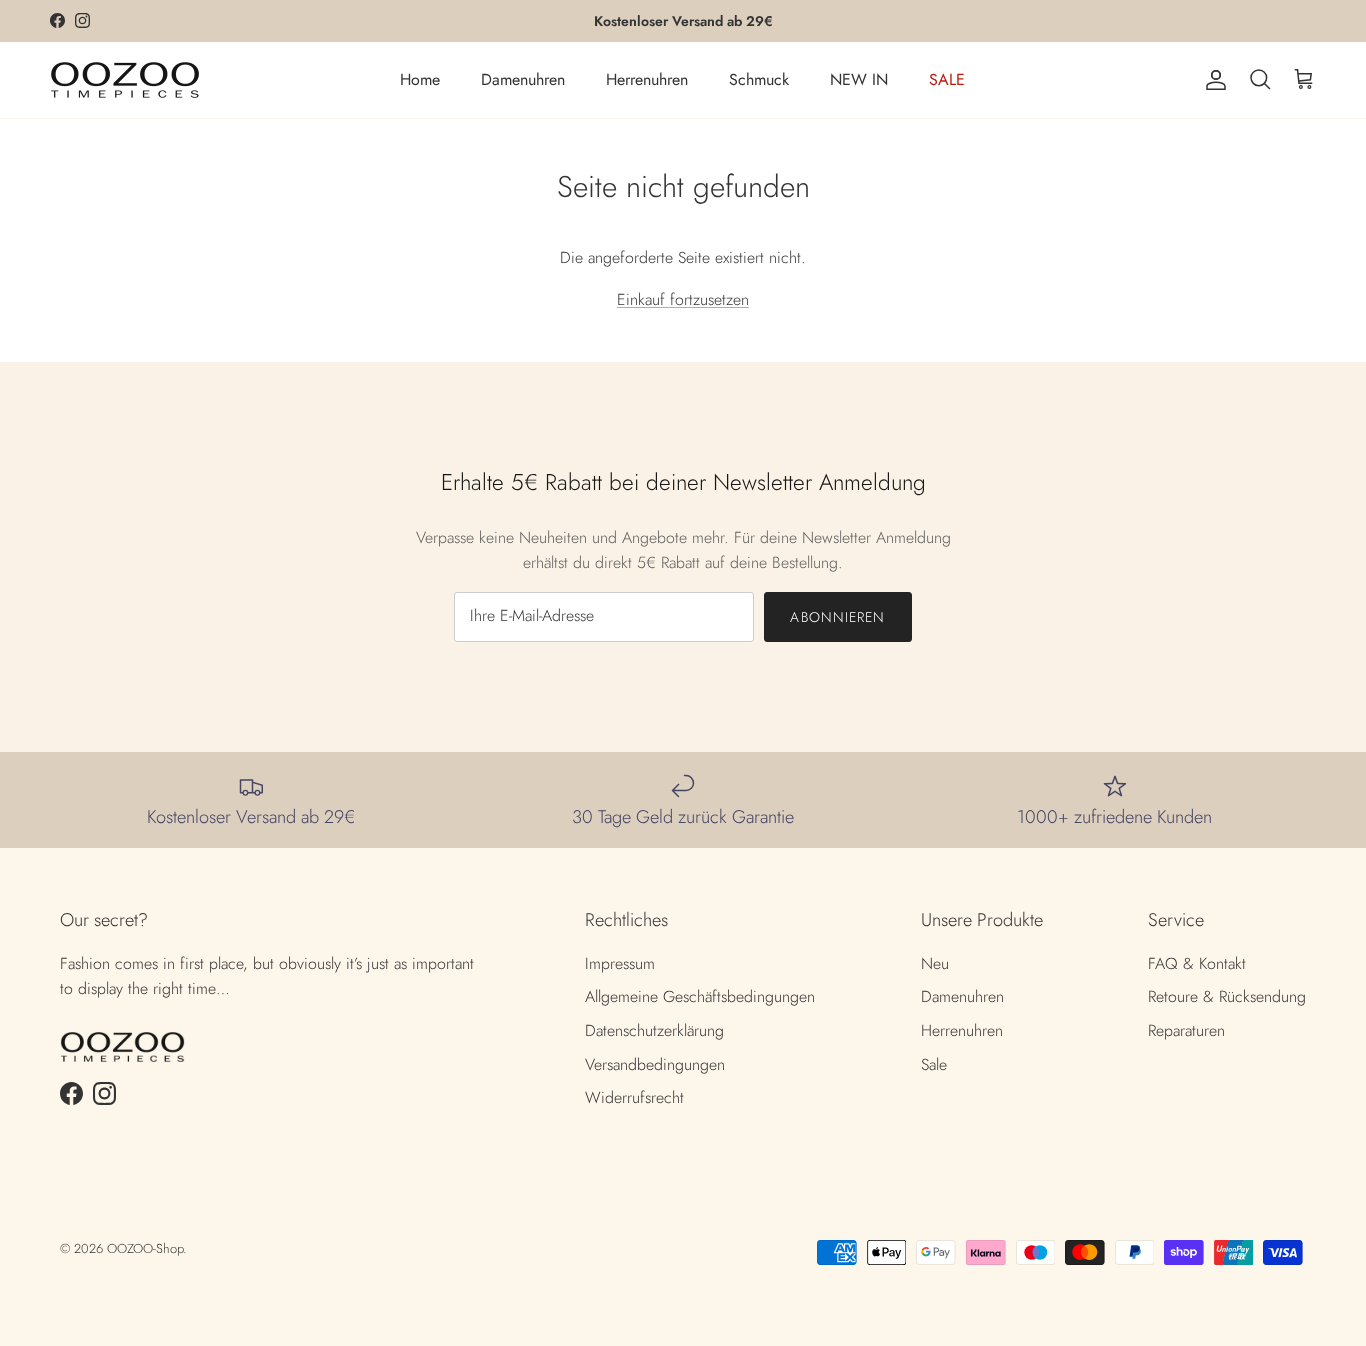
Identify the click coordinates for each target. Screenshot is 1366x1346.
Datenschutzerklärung (654, 1030)
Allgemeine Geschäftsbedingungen (700, 996)
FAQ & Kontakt (1197, 963)
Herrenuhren (647, 79)
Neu (935, 963)
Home (420, 79)
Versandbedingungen (655, 1064)
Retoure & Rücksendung (1227, 996)
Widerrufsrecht (634, 1097)
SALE (947, 79)
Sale (934, 1064)
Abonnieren (837, 617)
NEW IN (859, 79)
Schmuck (759, 79)
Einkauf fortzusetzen (683, 299)
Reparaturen (1186, 1030)
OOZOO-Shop (145, 1248)
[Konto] (1212, 80)
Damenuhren (523, 79)
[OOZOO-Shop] (125, 80)
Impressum (620, 963)
